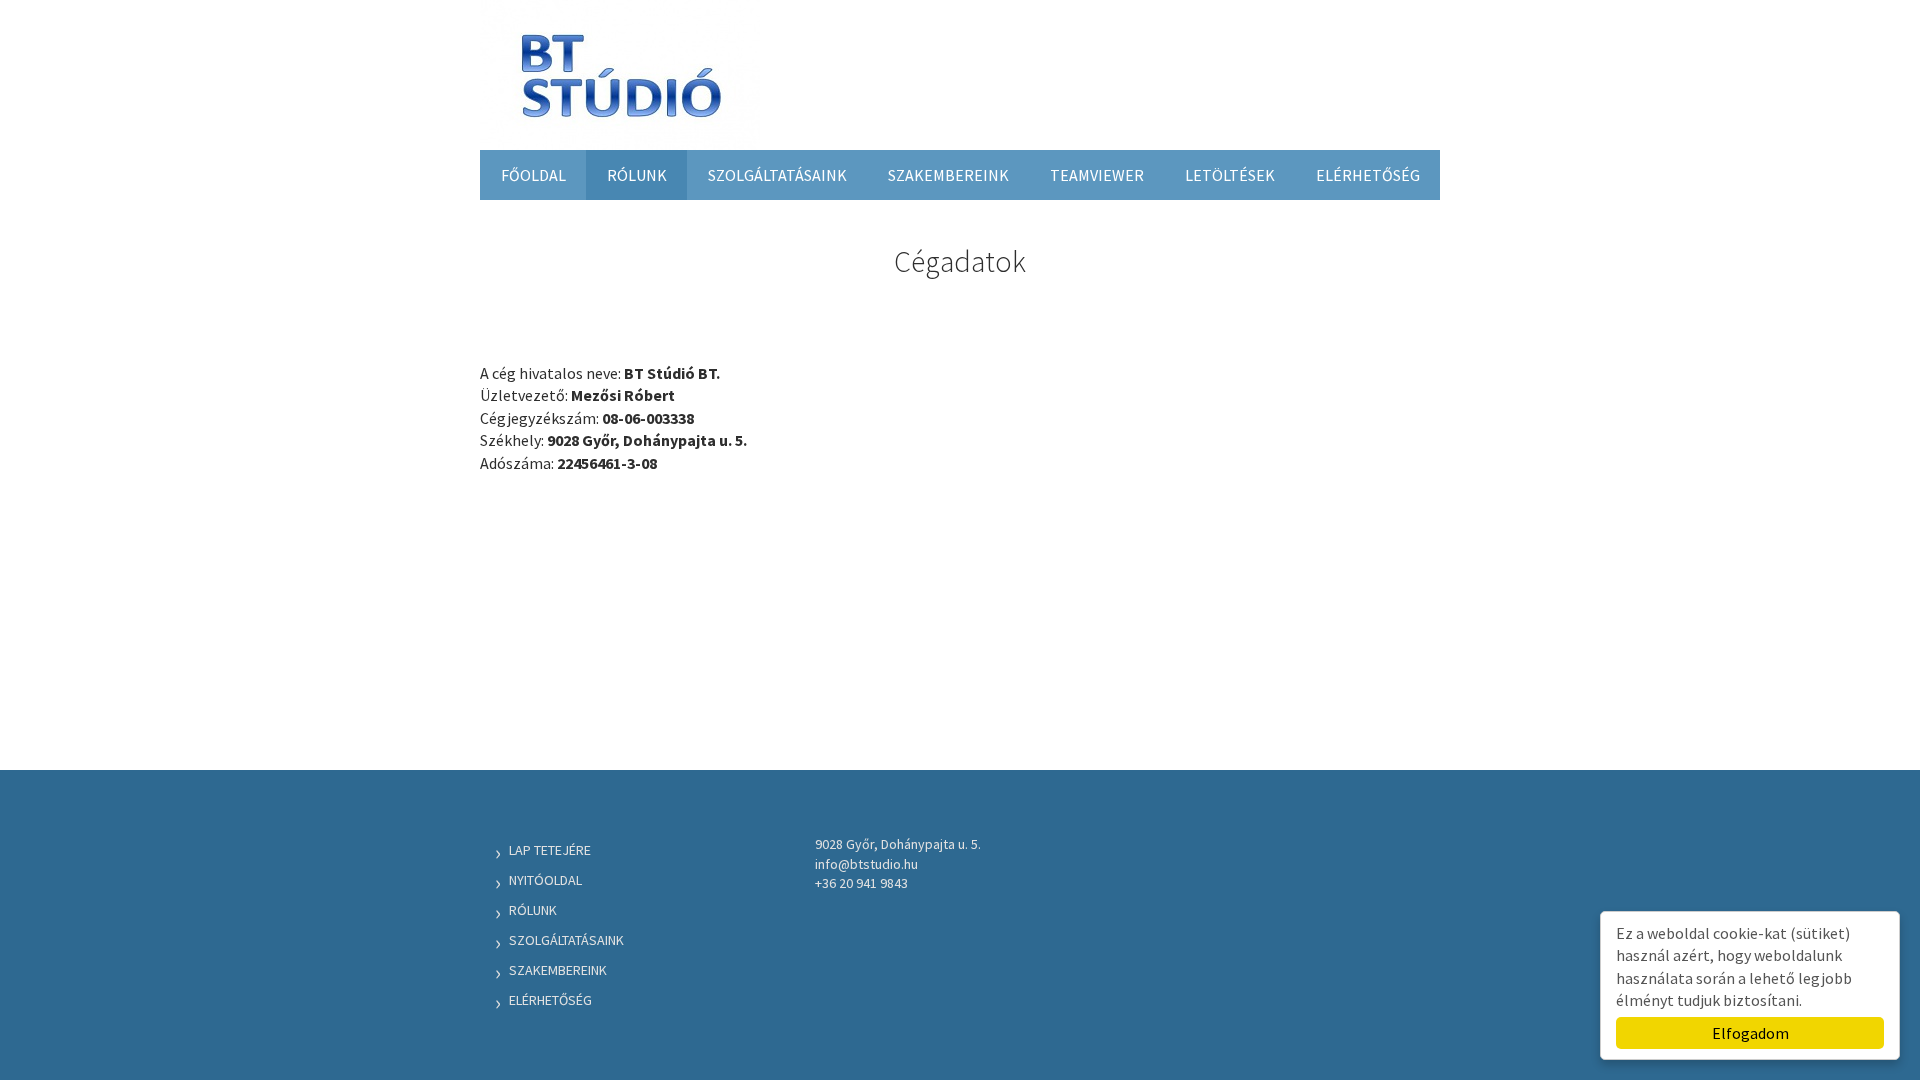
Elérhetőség (1368, 175)
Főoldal (533, 175)
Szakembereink (948, 175)
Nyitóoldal (545, 880)
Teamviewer (1097, 175)
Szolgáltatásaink (777, 175)
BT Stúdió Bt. (620, 83)
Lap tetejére (550, 850)
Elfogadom (1750, 1033)
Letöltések (1230, 175)
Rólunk (637, 175)
